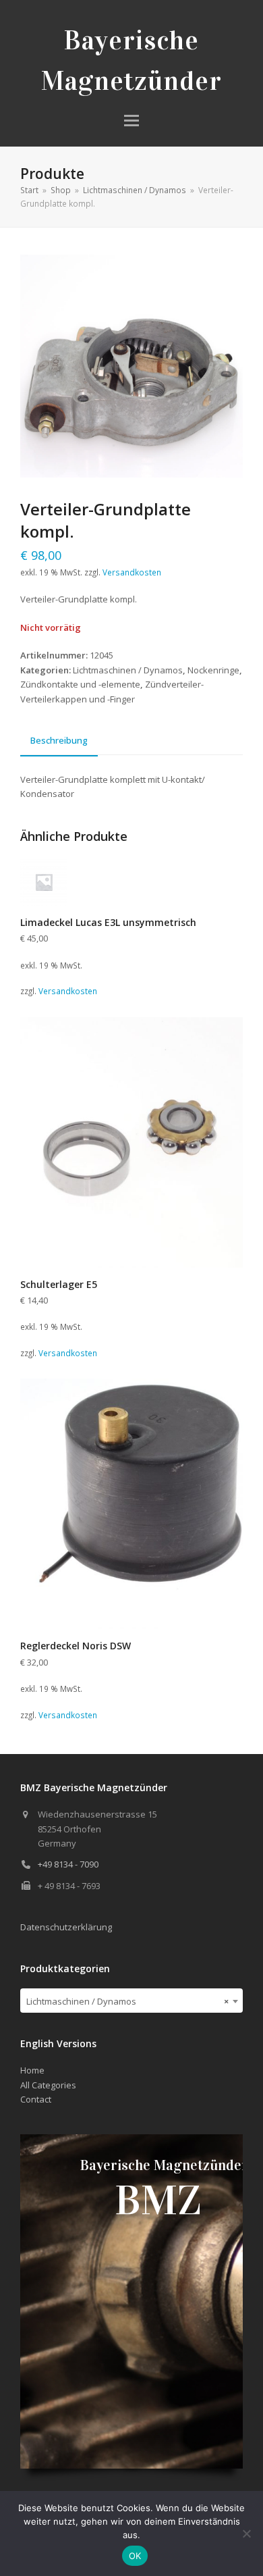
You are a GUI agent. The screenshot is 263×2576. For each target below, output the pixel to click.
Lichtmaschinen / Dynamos (128, 670)
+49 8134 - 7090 (68, 1864)
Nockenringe (213, 670)
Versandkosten (132, 572)
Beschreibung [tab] (59, 740)
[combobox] (131, 2001)
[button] (131, 121)
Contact (36, 2099)
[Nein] (246, 2533)
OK (135, 2556)
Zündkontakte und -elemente (80, 684)
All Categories (48, 2085)
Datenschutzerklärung (66, 1927)
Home (32, 2070)
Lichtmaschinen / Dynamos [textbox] (127, 2001)
